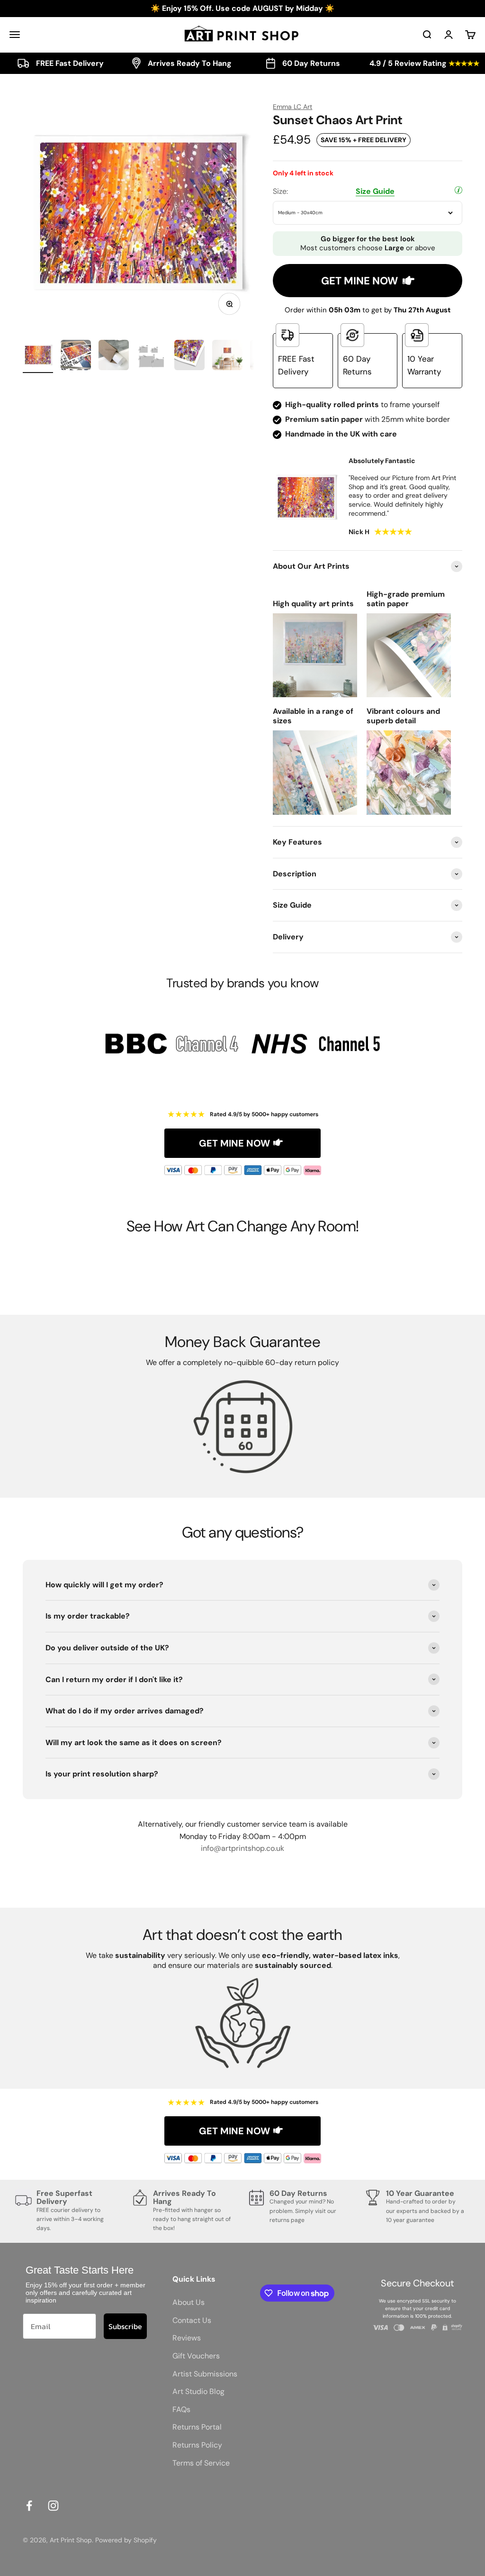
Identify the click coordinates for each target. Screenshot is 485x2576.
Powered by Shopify (126, 2540)
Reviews (187, 2338)
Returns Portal (197, 2427)
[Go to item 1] (38, 356)
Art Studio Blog (198, 2391)
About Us (189, 2302)
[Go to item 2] (76, 356)
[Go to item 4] (152, 356)
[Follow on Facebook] (29, 2506)
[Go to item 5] (189, 356)
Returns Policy (197, 2445)
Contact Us (192, 2320)
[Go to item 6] (227, 356)
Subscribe (125, 2326)
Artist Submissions (205, 2374)
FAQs (181, 2409)
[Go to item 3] (114, 356)
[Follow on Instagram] (53, 2506)
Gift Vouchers (196, 2356)
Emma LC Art (292, 107)
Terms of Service (201, 2463)
